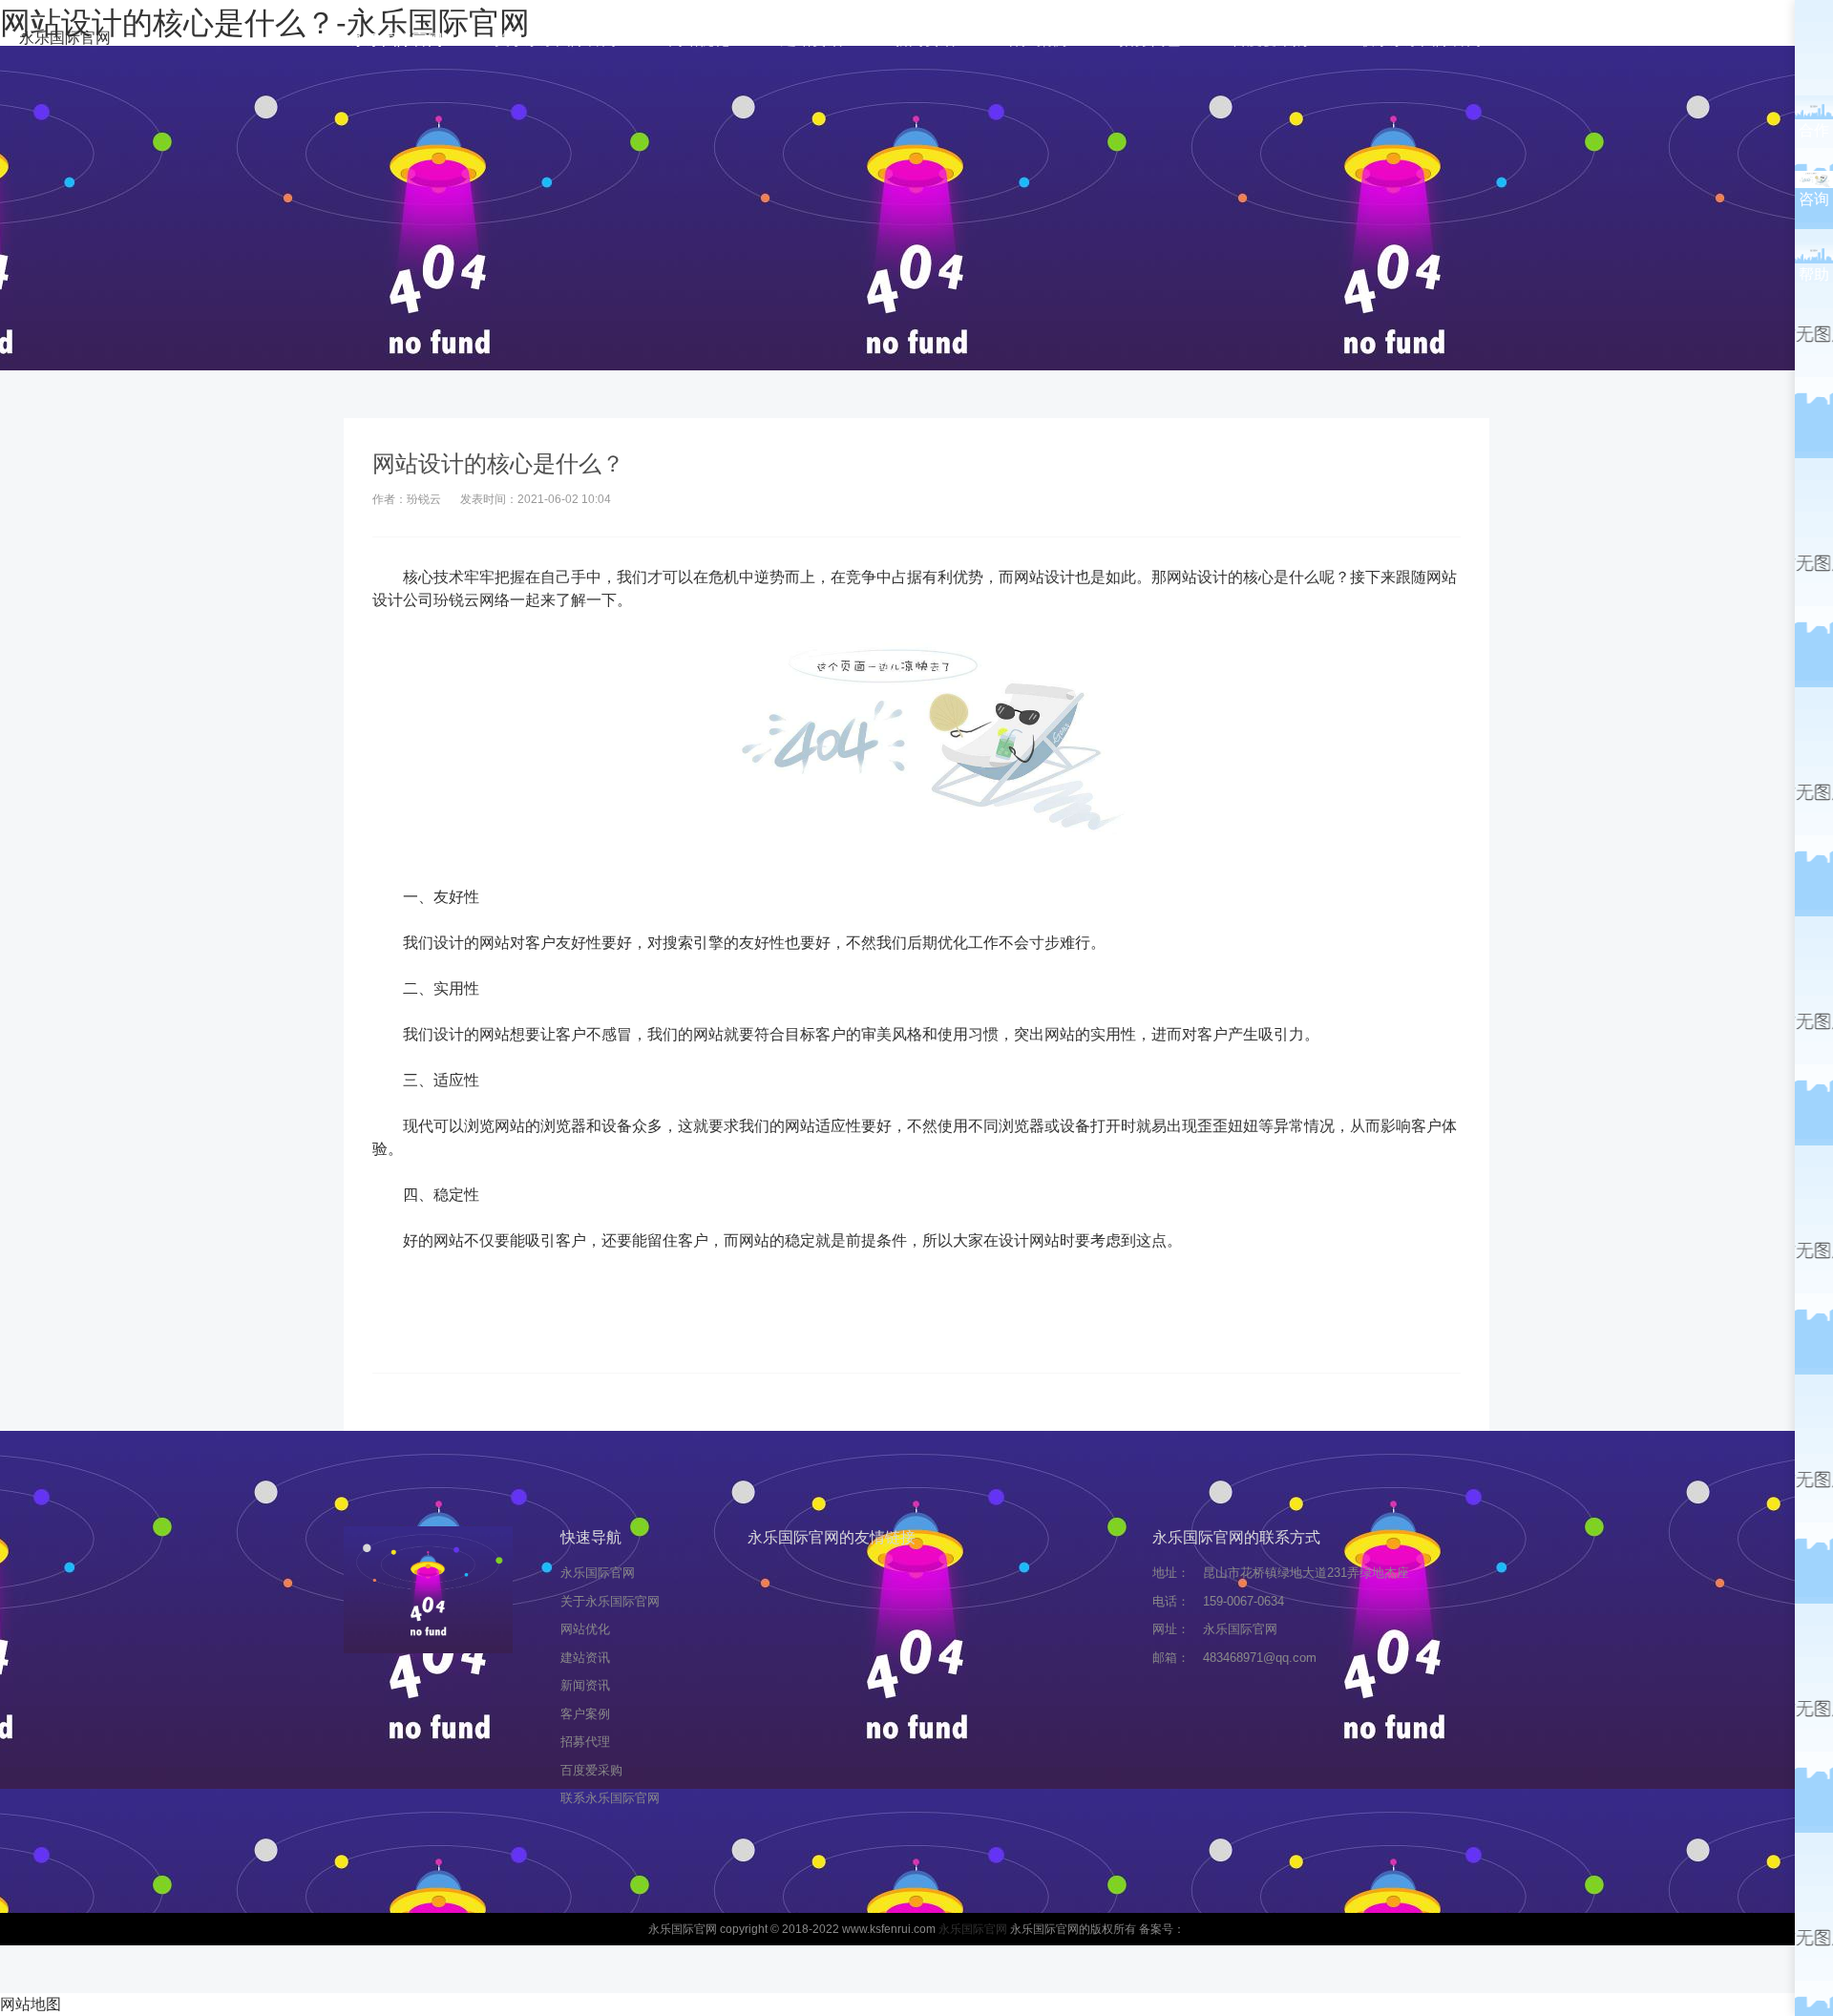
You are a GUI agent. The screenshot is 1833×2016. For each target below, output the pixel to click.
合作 (1814, 130)
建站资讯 (811, 40)
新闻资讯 (924, 40)
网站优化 (699, 40)
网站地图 (31, 2004)
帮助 (1814, 274)
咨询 (1814, 199)
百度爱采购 (1270, 40)
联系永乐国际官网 (1421, 40)
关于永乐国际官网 (556, 40)
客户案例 (1037, 40)
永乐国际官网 (65, 38)
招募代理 (1149, 40)
